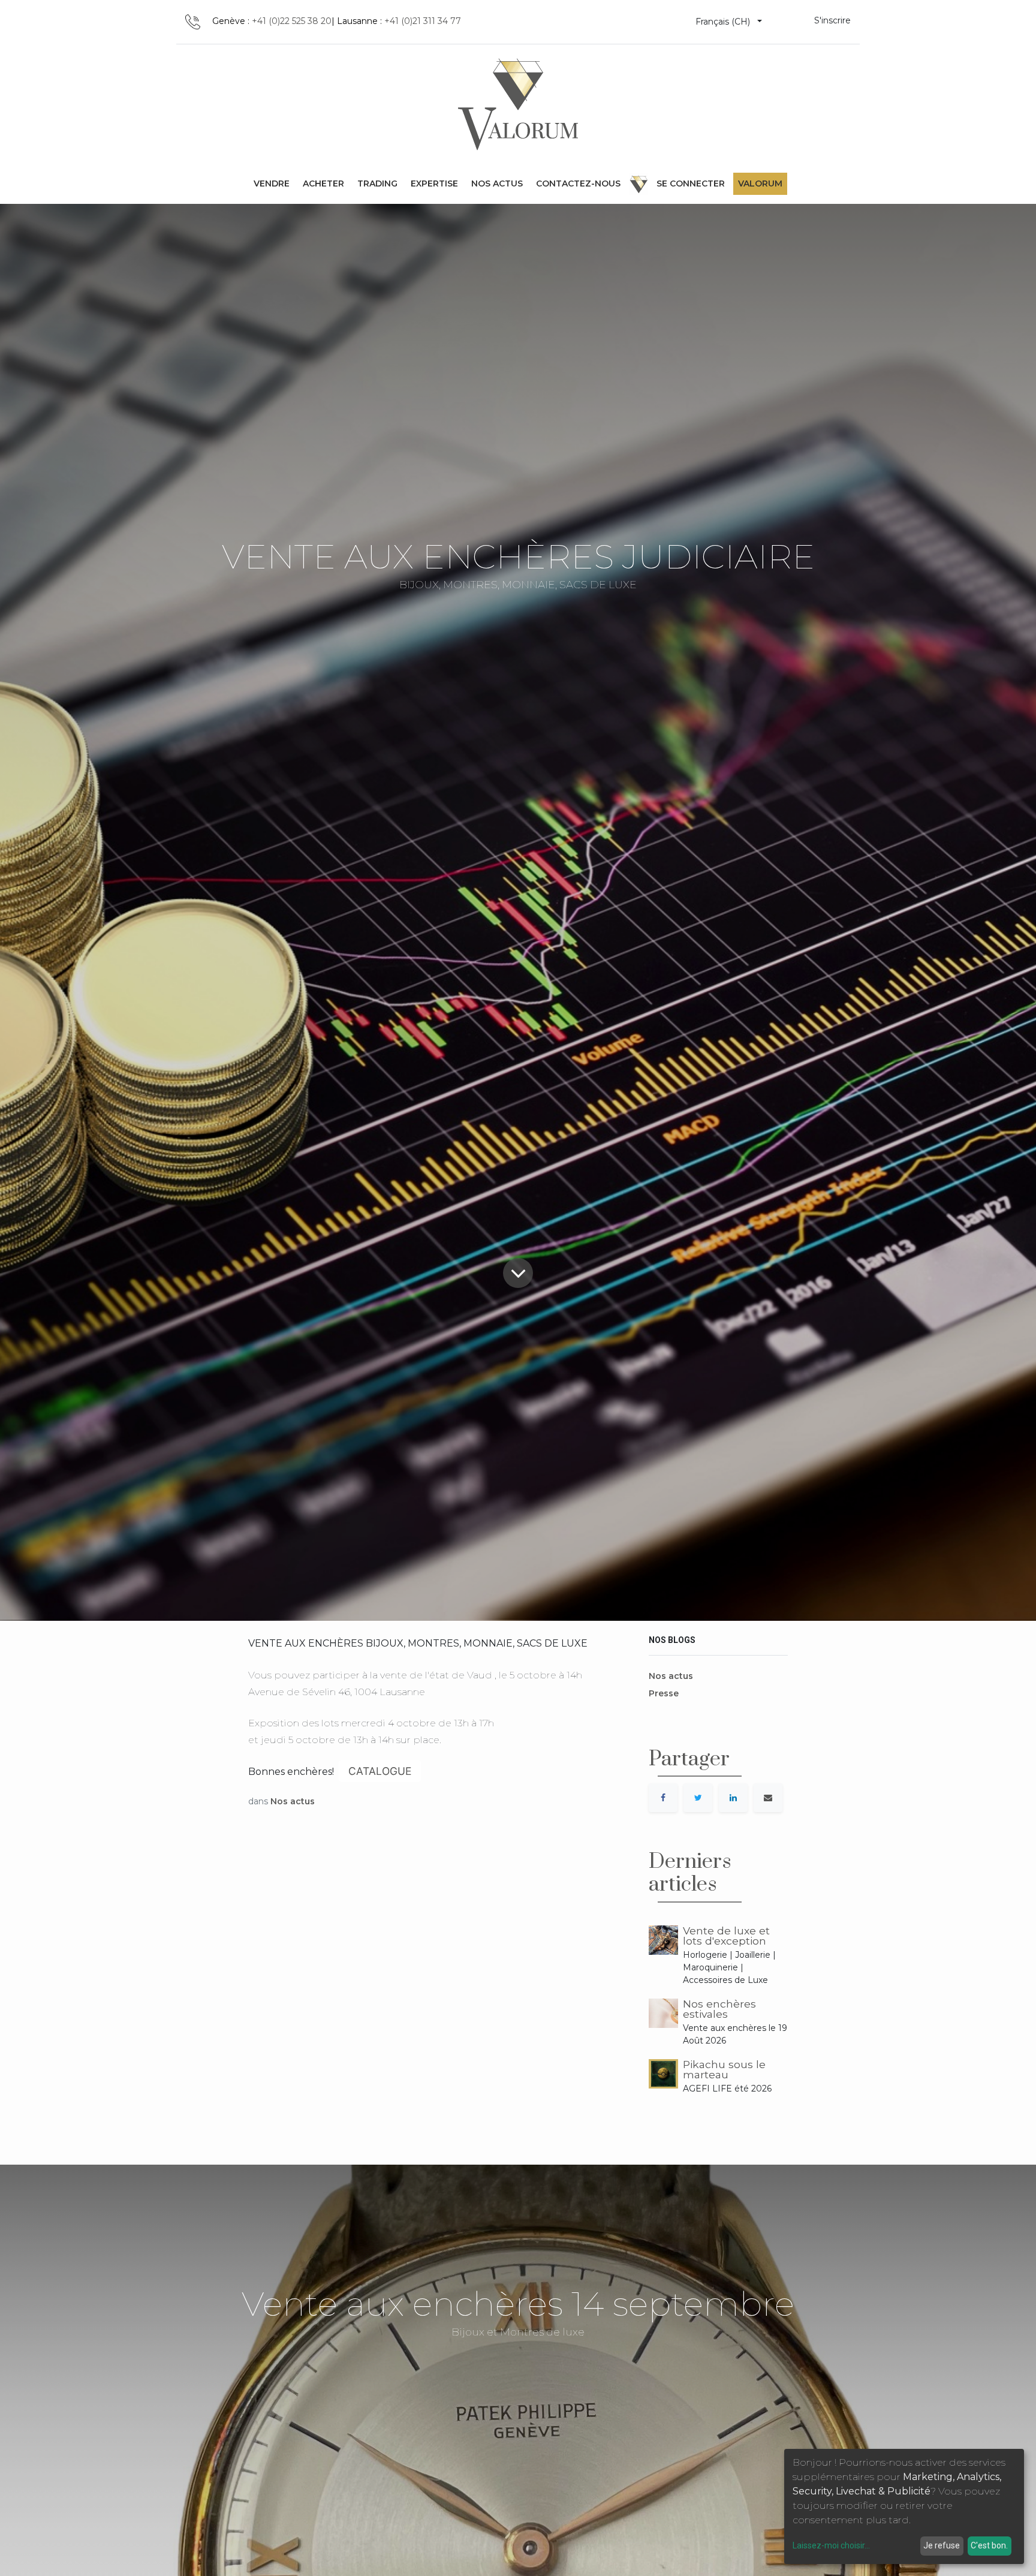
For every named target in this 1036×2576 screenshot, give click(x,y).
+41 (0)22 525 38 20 (292, 21)
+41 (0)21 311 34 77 (423, 21)
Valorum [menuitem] (760, 183)
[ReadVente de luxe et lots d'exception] (663, 1940)
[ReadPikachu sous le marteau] (663, 2074)
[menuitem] (272, 184)
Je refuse (942, 2545)
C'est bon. (989, 2545)
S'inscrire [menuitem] (832, 20)
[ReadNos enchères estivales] (663, 2013)
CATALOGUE (380, 1771)
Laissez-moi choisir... (831, 2545)
